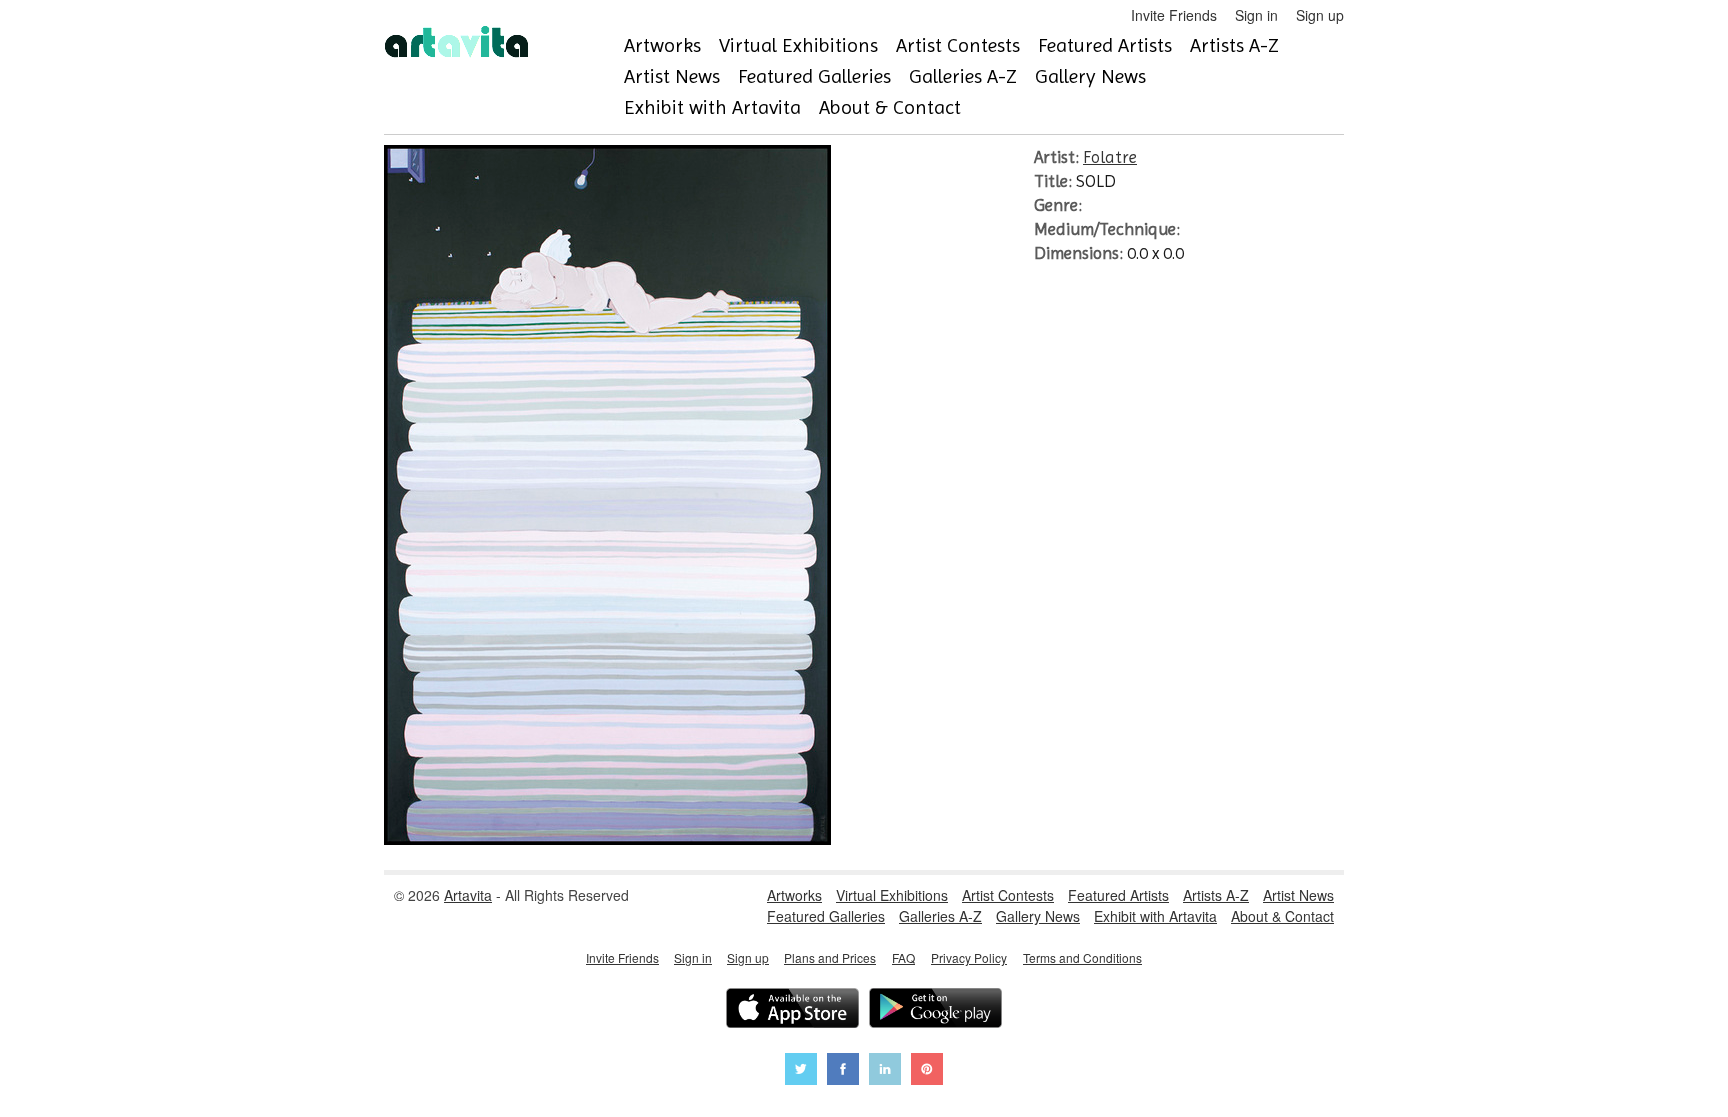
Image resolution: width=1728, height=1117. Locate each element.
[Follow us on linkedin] (885, 1071)
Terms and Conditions (1082, 957)
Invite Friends (1174, 15)
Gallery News (1090, 76)
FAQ (903, 957)
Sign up (1320, 15)
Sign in (1256, 15)
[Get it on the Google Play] (935, 1010)
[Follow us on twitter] (801, 1071)
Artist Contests (958, 45)
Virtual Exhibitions (798, 45)
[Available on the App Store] (792, 1010)
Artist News (672, 76)
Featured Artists (1105, 45)
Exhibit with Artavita (712, 107)
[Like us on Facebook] (843, 1071)
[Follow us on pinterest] (927, 1071)
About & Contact (890, 107)
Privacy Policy (969, 957)
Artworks (662, 45)
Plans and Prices (830, 957)
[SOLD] (607, 839)
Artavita (468, 895)
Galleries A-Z (963, 76)
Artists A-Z (1234, 45)
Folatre (1110, 157)
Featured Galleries (814, 76)
